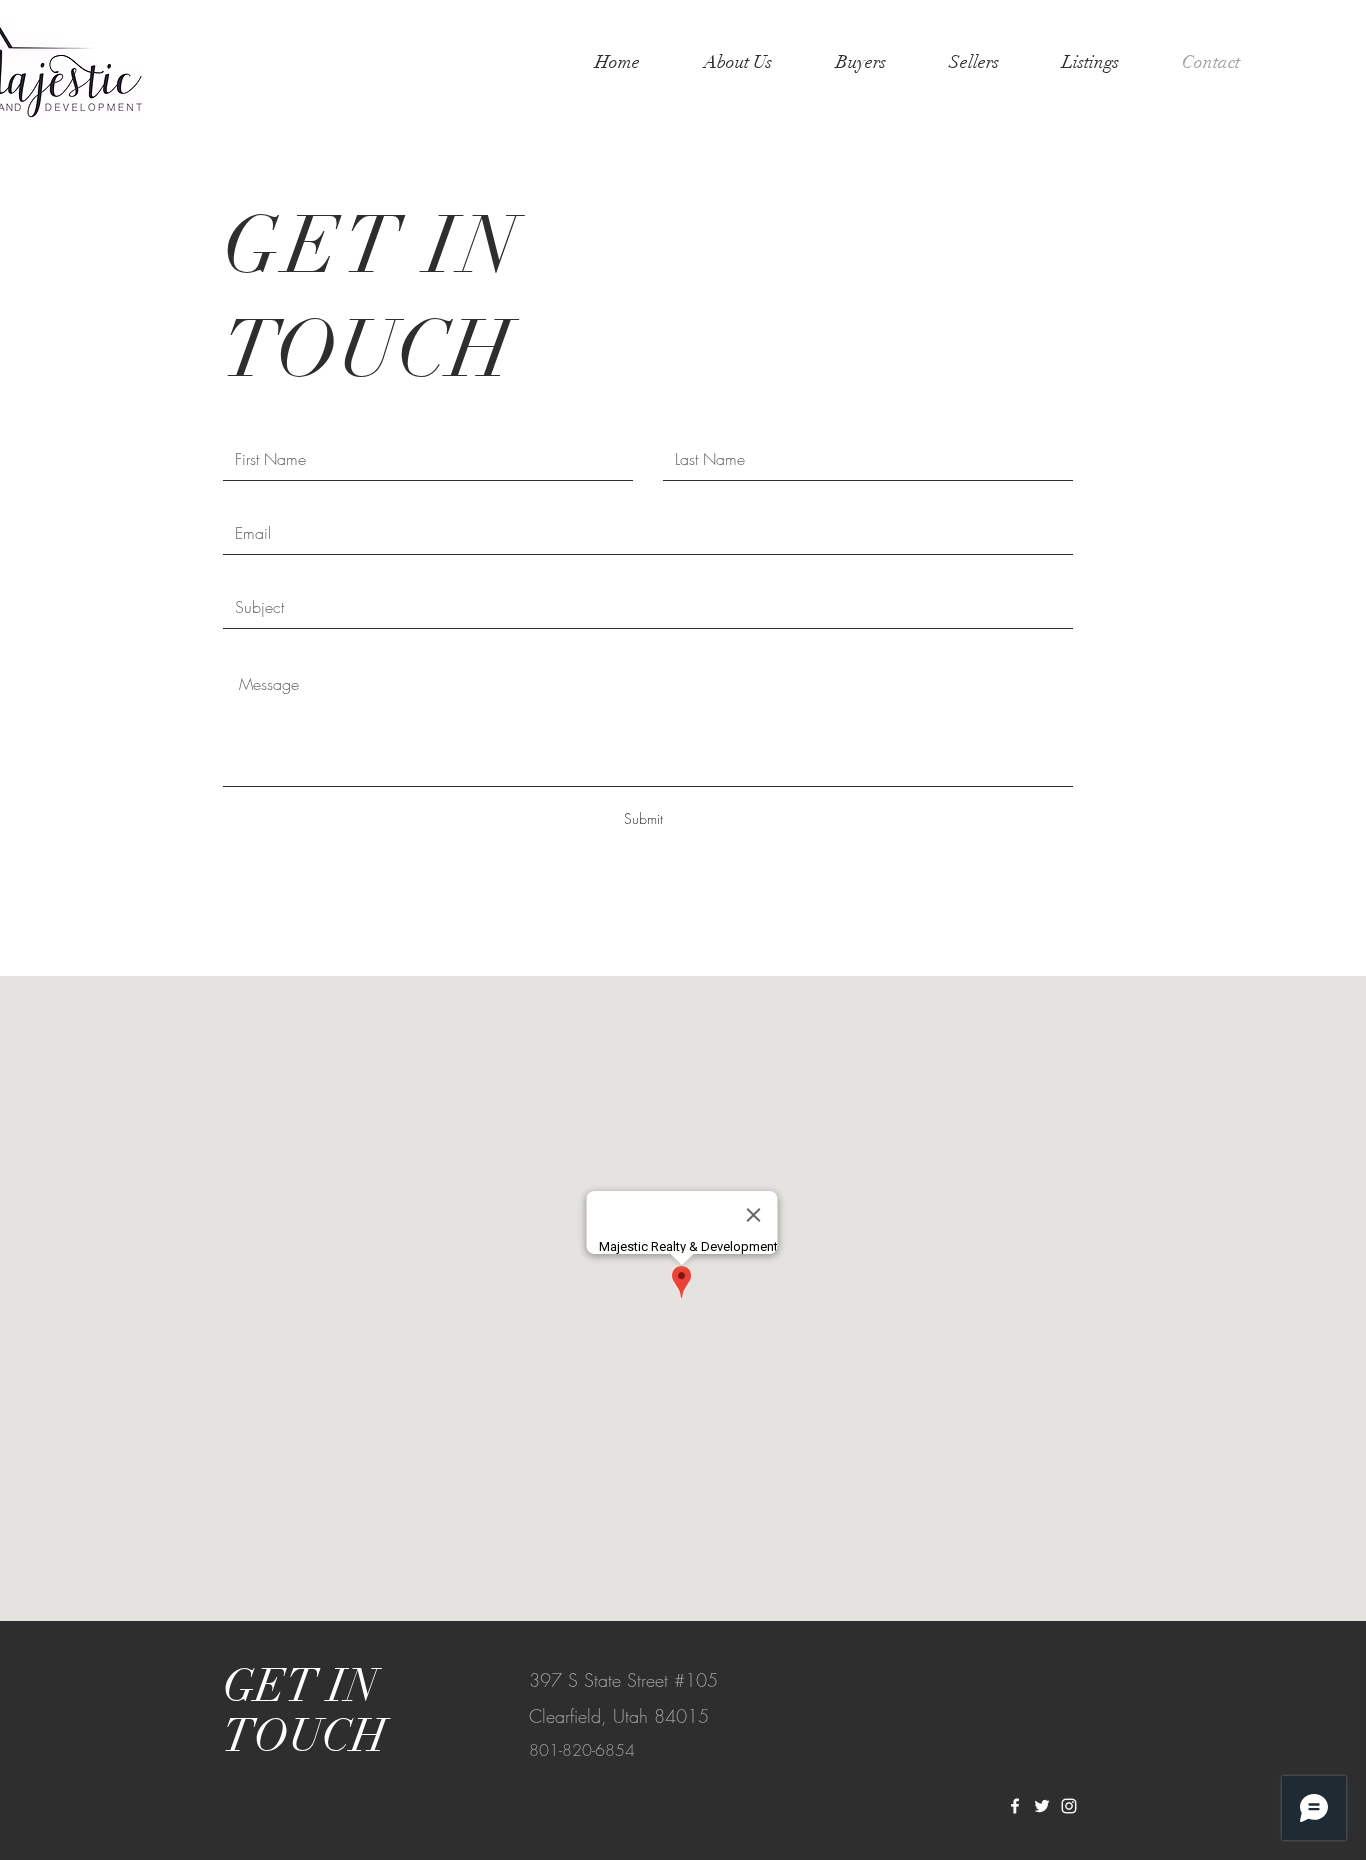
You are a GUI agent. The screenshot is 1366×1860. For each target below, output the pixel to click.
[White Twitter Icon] (1042, 1806)
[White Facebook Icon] (1015, 1806)
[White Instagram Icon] (1069, 1806)
